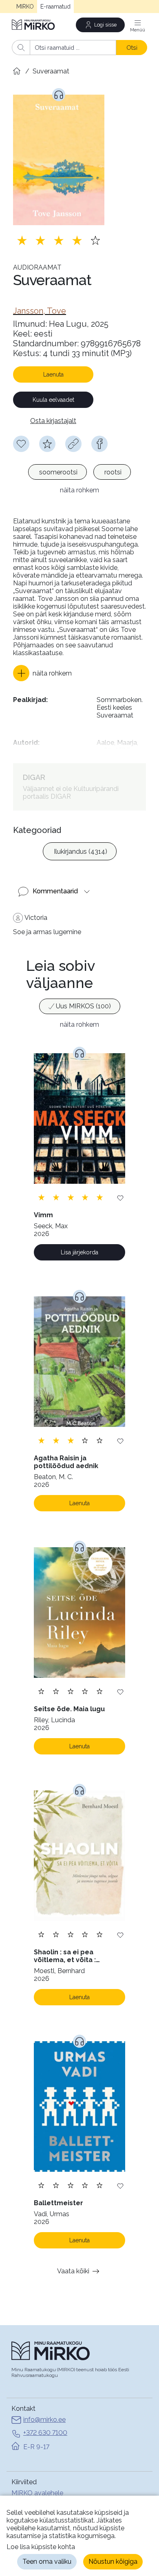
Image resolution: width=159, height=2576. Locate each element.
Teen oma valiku (47, 2562)
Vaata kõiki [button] (73, 2271)
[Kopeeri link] (73, 444)
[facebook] (99, 444)
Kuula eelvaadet (53, 400)
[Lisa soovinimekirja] (120, 1197)
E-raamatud (55, 7)
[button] (42, 673)
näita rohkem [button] (79, 490)
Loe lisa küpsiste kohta (41, 2547)
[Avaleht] (34, 25)
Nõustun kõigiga (113, 2562)
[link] (40, 311)
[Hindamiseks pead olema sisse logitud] (47, 444)
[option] (57, 472)
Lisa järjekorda (79, 1252)
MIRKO (25, 7)
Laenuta (53, 374)
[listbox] (79, 473)
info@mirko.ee (44, 2420)
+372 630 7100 (45, 2433)
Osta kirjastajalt (53, 421)
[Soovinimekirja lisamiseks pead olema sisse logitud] (21, 444)
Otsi (132, 48)
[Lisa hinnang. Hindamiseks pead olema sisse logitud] (59, 240)
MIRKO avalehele (37, 2493)
